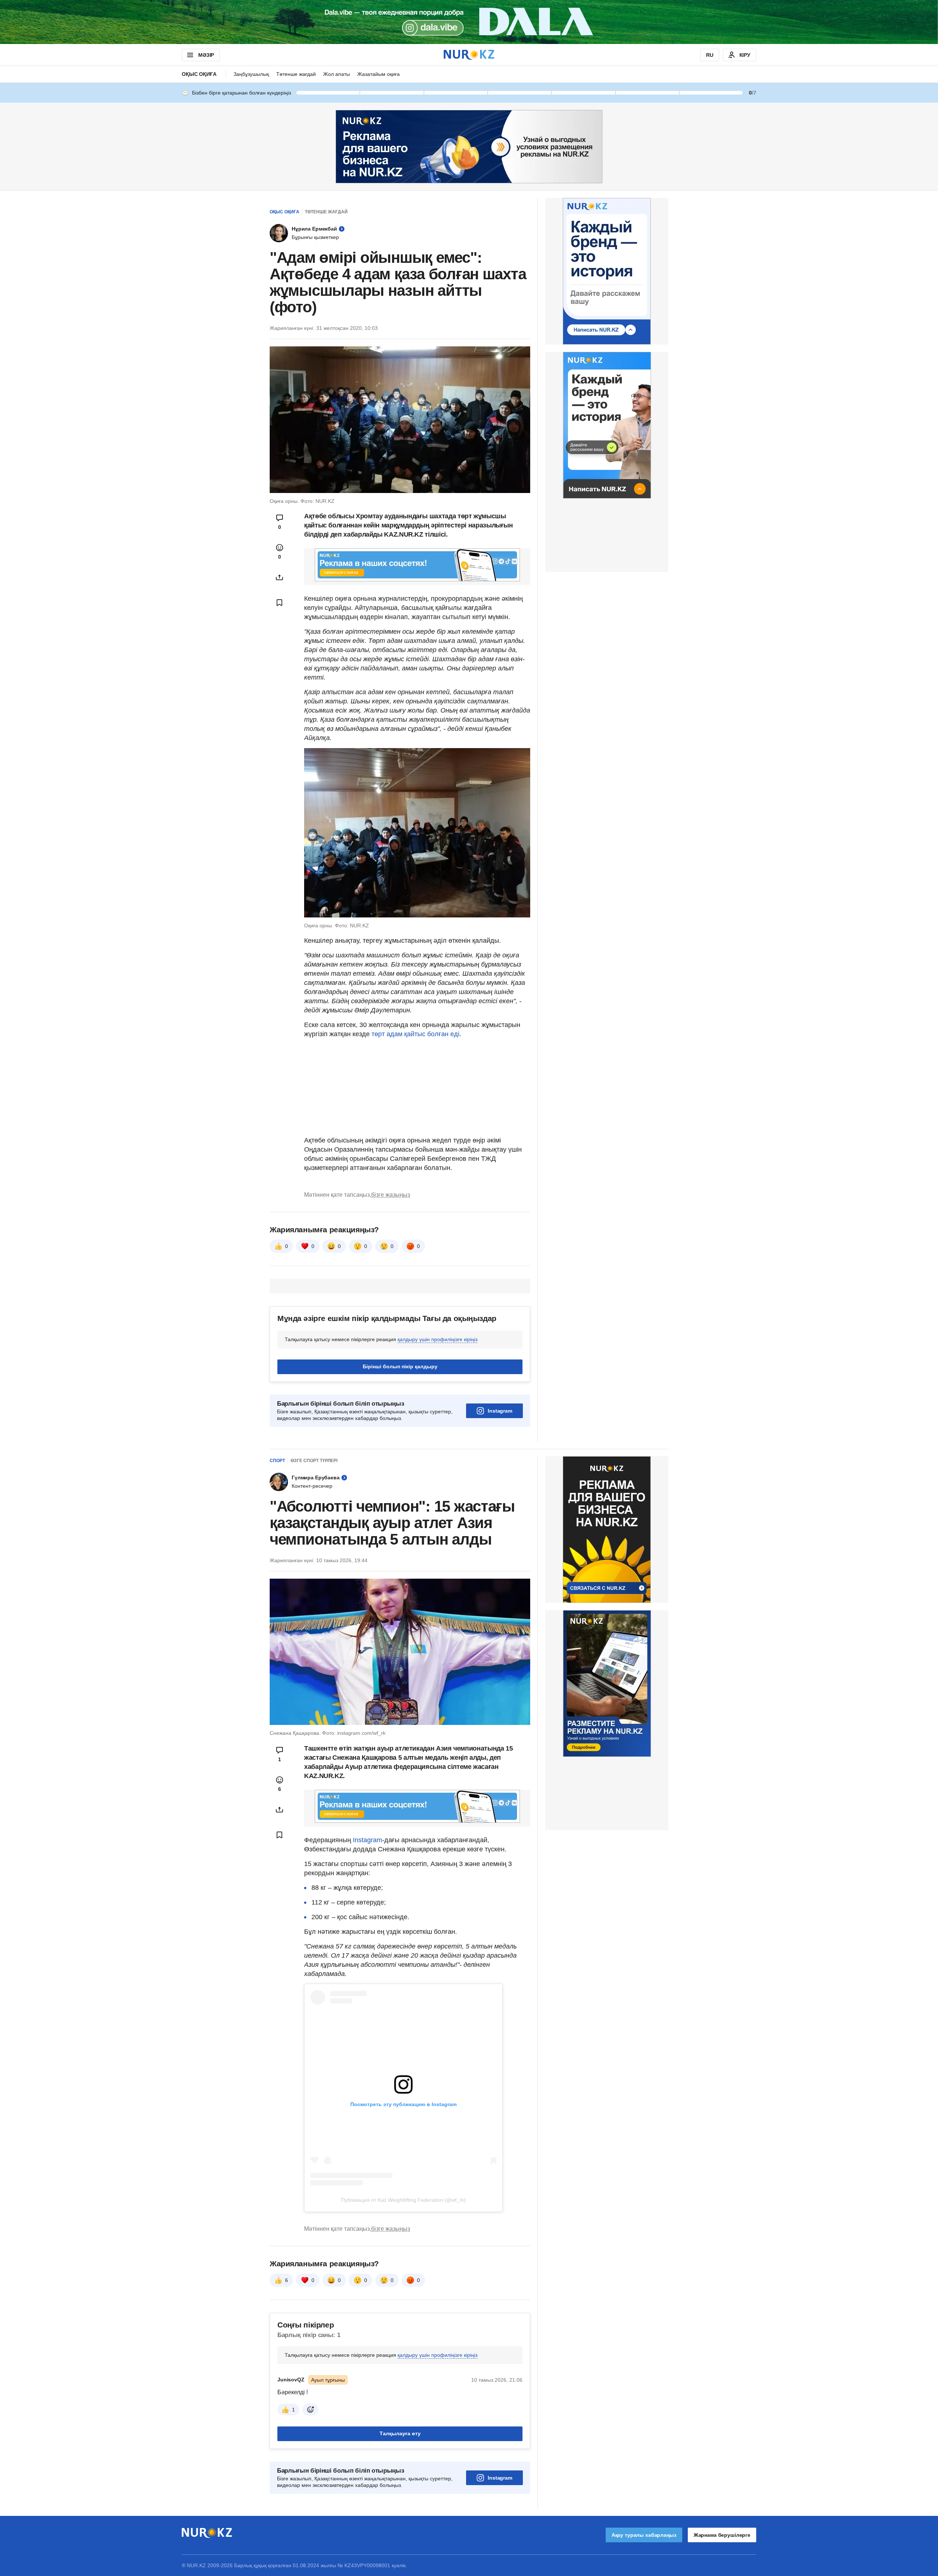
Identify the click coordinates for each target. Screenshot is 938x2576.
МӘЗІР (206, 55)
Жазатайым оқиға (378, 74)
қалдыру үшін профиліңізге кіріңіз (437, 1339)
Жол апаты (337, 74)
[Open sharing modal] (280, 577)
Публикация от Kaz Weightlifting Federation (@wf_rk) (403, 2200)
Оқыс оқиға (199, 74)
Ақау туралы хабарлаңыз (644, 2535)
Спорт (277, 1461)
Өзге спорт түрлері (314, 1461)
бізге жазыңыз (391, 1195)
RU (710, 55)
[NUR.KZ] (469, 55)
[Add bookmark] (280, 603)
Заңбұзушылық (251, 74)
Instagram (500, 1411)
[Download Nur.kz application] (469, 22)
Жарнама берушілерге (722, 2535)
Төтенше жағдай (296, 74)
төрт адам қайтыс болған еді (415, 1034)
